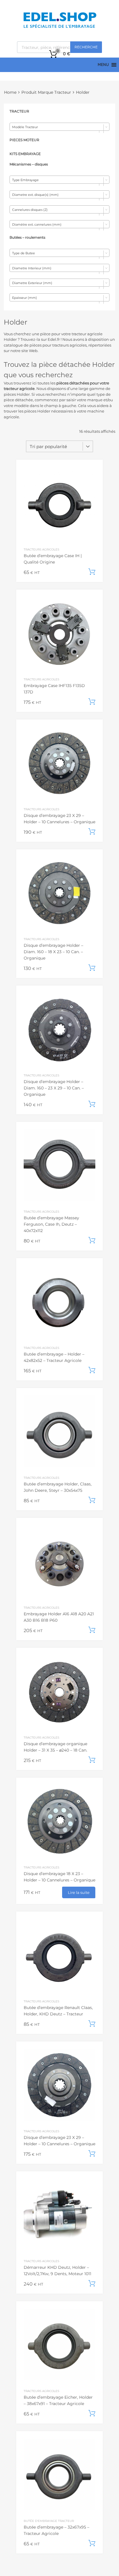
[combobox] (59, 127)
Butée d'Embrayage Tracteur (49, 2521)
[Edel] (60, 27)
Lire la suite (79, 1892)
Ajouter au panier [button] (92, 572)
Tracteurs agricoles (41, 549)
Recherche (86, 47)
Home (10, 92)
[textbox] (59, 127)
